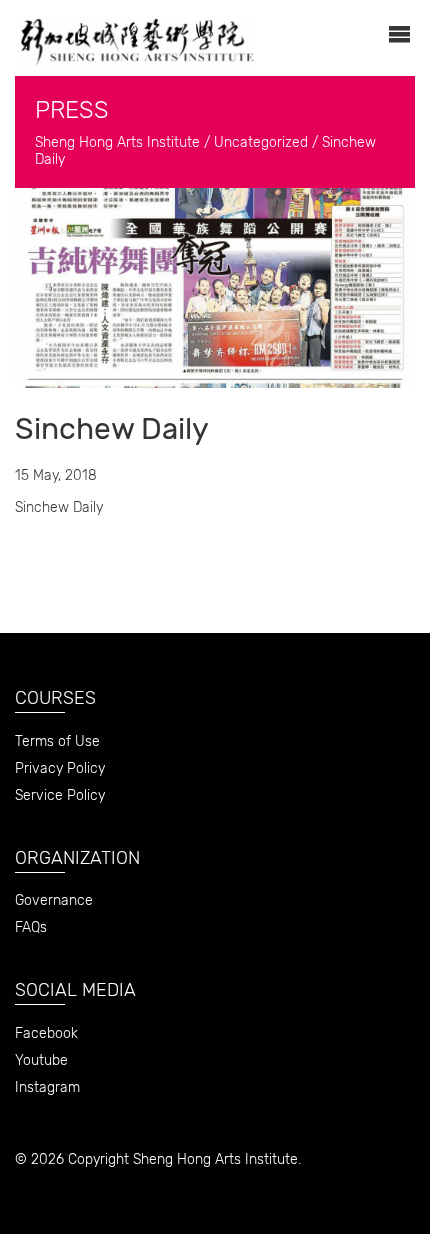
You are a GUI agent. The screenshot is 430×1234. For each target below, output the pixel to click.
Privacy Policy (60, 768)
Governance (54, 900)
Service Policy (60, 795)
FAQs (31, 927)
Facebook (46, 1033)
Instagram (47, 1087)
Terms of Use (57, 741)
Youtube (41, 1060)
